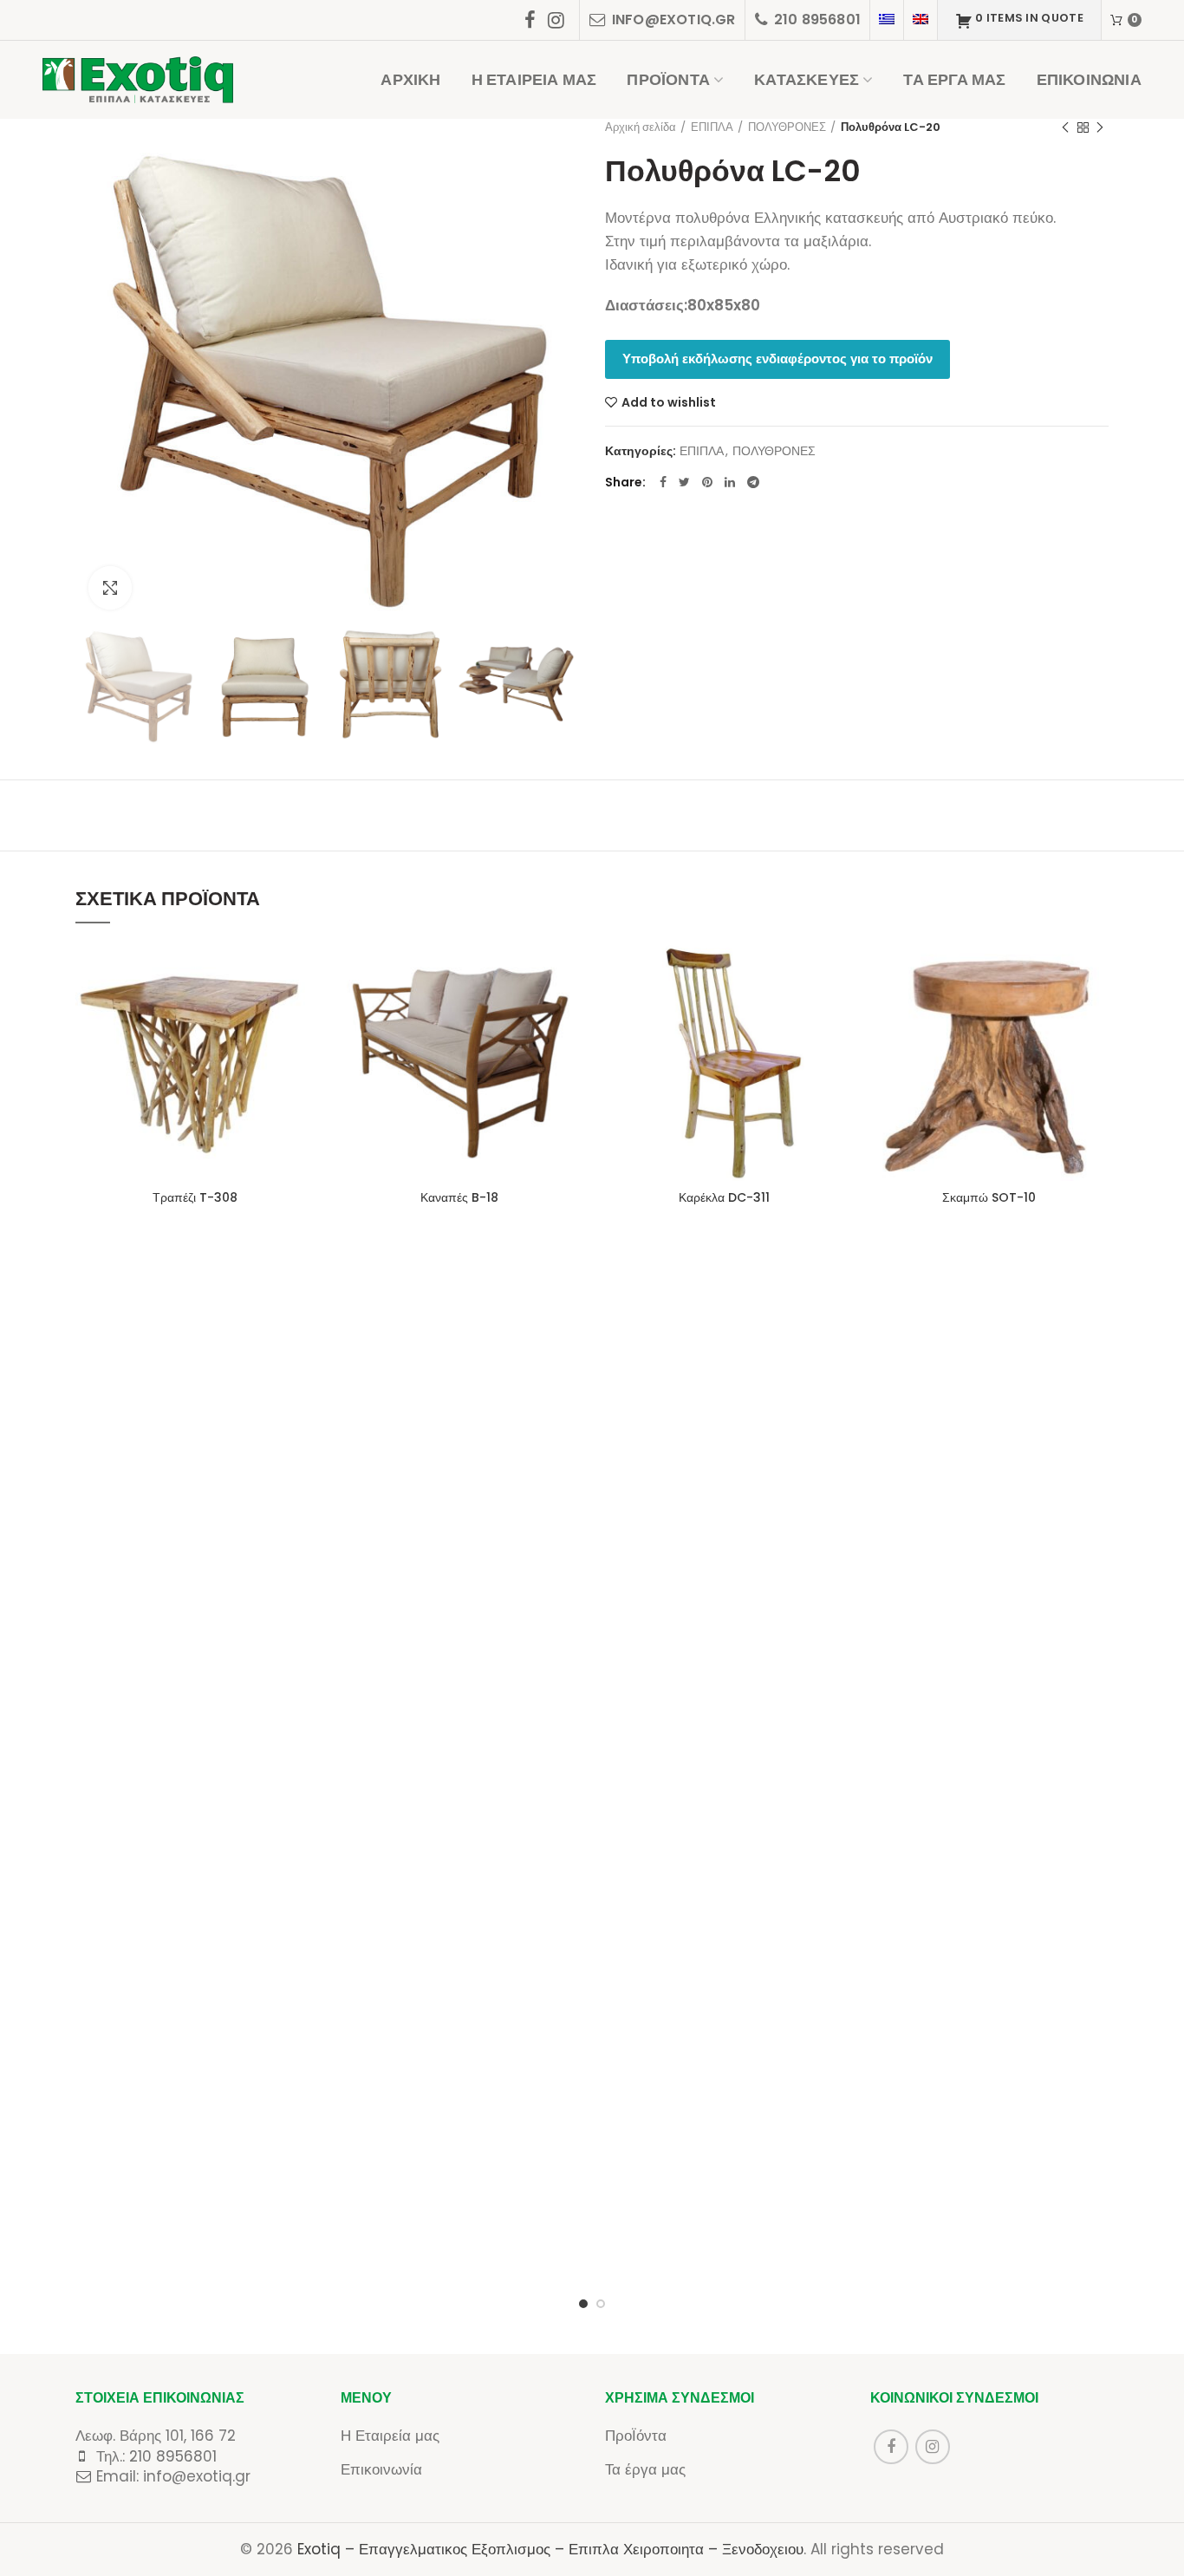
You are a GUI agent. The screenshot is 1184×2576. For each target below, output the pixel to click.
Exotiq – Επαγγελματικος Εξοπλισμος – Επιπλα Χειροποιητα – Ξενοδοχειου (550, 2549)
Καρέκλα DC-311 (724, 1197)
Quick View (302, 1009)
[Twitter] (684, 482)
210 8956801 (173, 2456)
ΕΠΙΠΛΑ (712, 127)
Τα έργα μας (645, 2469)
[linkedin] (730, 482)
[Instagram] (556, 20)
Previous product (1065, 127)
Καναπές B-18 (459, 1197)
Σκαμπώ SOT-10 (989, 1197)
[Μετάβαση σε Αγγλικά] (921, 20)
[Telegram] (753, 482)
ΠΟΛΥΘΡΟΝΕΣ (787, 127)
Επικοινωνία (381, 2469)
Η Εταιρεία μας (390, 2436)
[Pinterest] (707, 482)
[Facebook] (530, 20)
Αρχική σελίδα (641, 127)
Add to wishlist (669, 402)
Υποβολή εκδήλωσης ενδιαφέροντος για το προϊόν (777, 359)
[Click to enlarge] (110, 588)
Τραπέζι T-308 (195, 1197)
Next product (1100, 127)
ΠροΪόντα (636, 2436)
